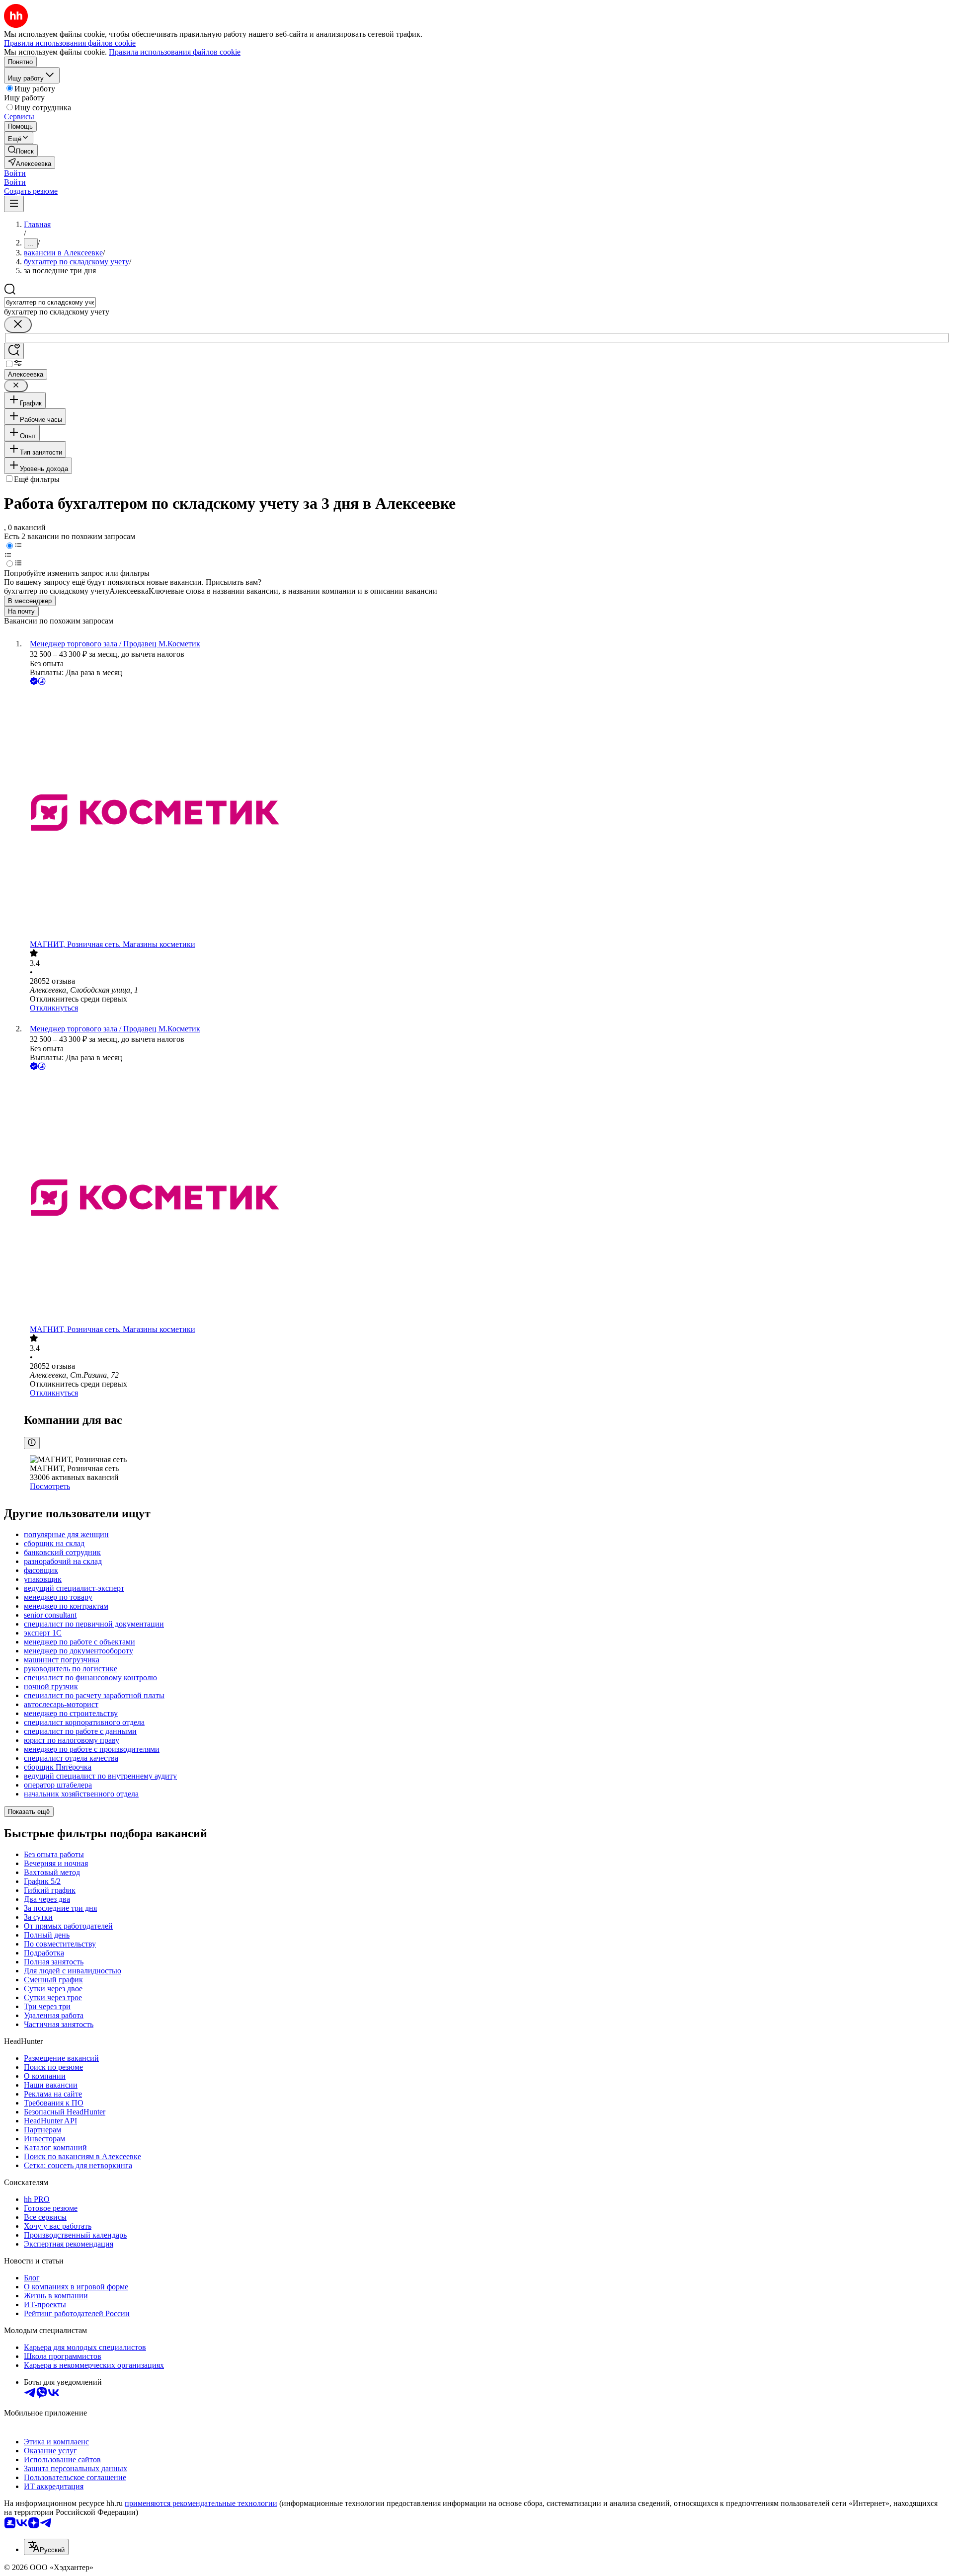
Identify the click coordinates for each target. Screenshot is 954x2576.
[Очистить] (18, 325)
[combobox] (50, 302)
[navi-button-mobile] (14, 204)
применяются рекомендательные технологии (201, 2503)
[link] (21, 150)
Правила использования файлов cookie (175, 52)
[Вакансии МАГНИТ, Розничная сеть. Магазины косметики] (487, 814)
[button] (15, 173)
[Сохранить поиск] (14, 351)
